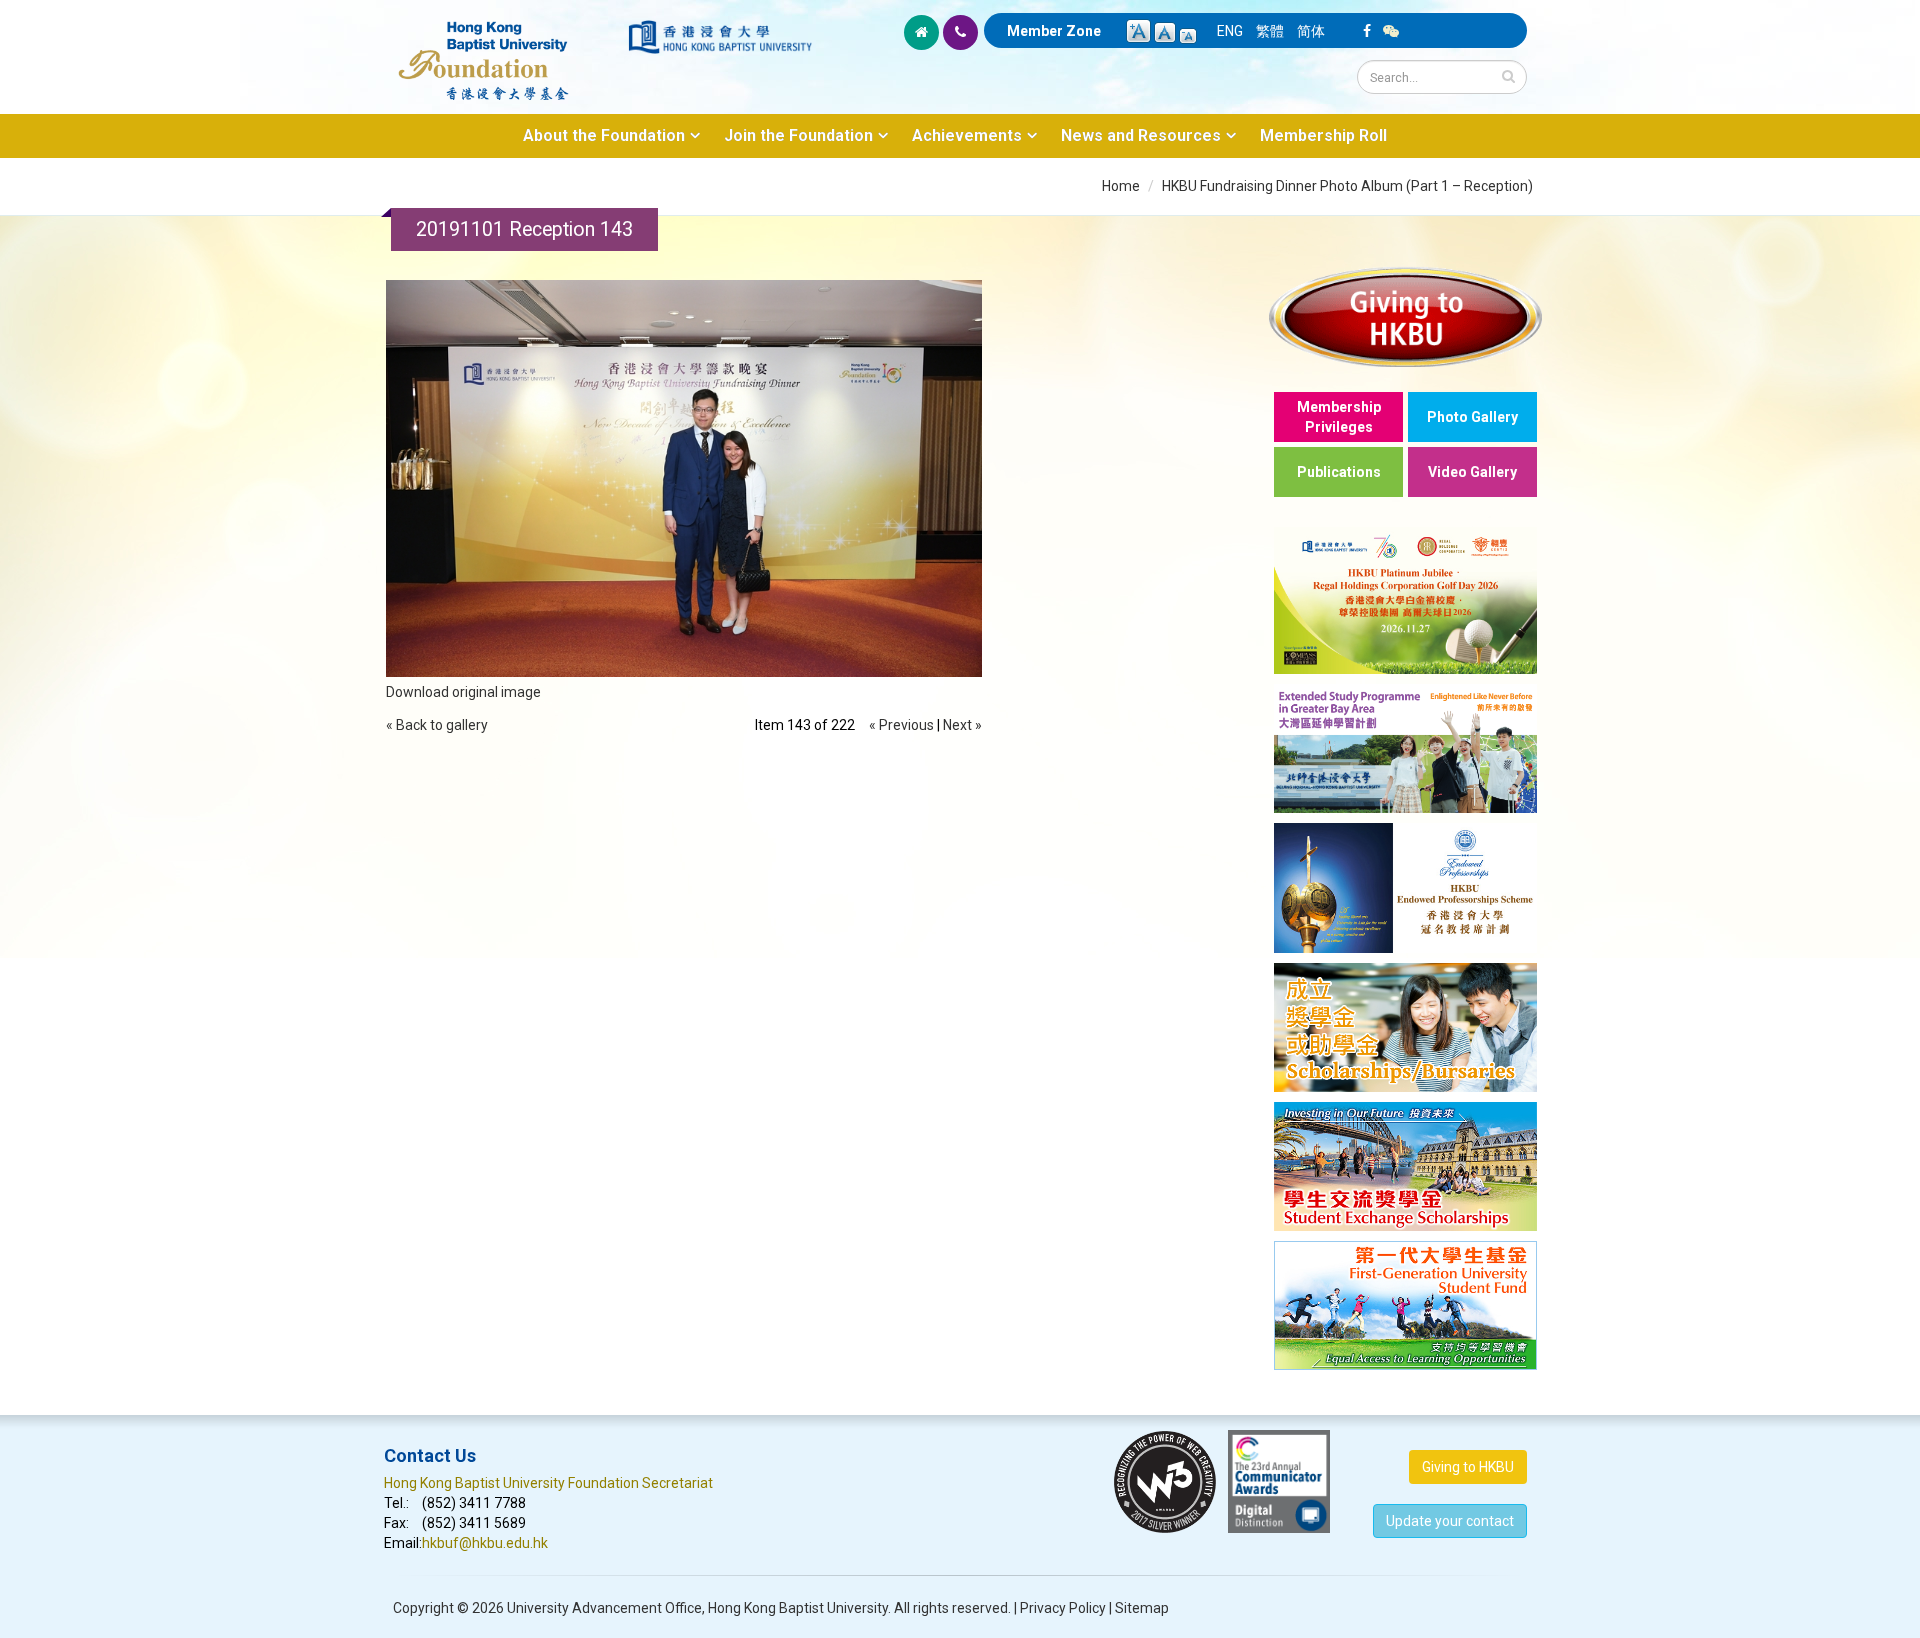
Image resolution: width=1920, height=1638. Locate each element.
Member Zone (1054, 31)
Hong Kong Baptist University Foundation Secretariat (548, 1483)
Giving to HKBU (1468, 1467)
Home (1121, 186)
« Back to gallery (437, 725)
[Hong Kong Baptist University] (720, 37)
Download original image (463, 692)
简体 (1311, 31)
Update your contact (1450, 1521)
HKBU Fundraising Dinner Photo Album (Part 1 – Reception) (1347, 186)
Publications (1339, 472)
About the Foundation (604, 135)
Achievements (967, 135)
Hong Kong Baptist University (798, 1608)
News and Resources (1141, 135)
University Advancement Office (604, 1608)
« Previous (901, 725)
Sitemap (1142, 1608)
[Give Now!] (1405, 316)
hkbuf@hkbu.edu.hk (485, 1543)
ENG (1230, 31)
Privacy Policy (1063, 1608)
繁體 (1270, 31)
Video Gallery (1472, 472)
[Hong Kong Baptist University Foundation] (504, 50)
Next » (962, 725)
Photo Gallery (1472, 417)
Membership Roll (1323, 135)
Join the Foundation (798, 135)
